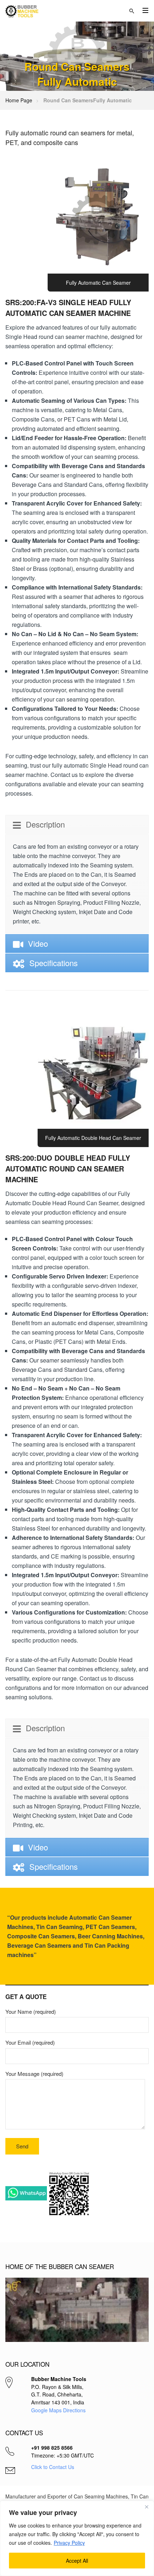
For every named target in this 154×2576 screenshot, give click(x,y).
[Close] (146, 2507)
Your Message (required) (34, 2074)
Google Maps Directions (58, 2410)
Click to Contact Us (53, 2467)
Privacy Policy (69, 2543)
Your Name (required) (31, 2011)
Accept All (77, 2561)
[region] (77, 2538)
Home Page (19, 100)
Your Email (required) (30, 2042)
